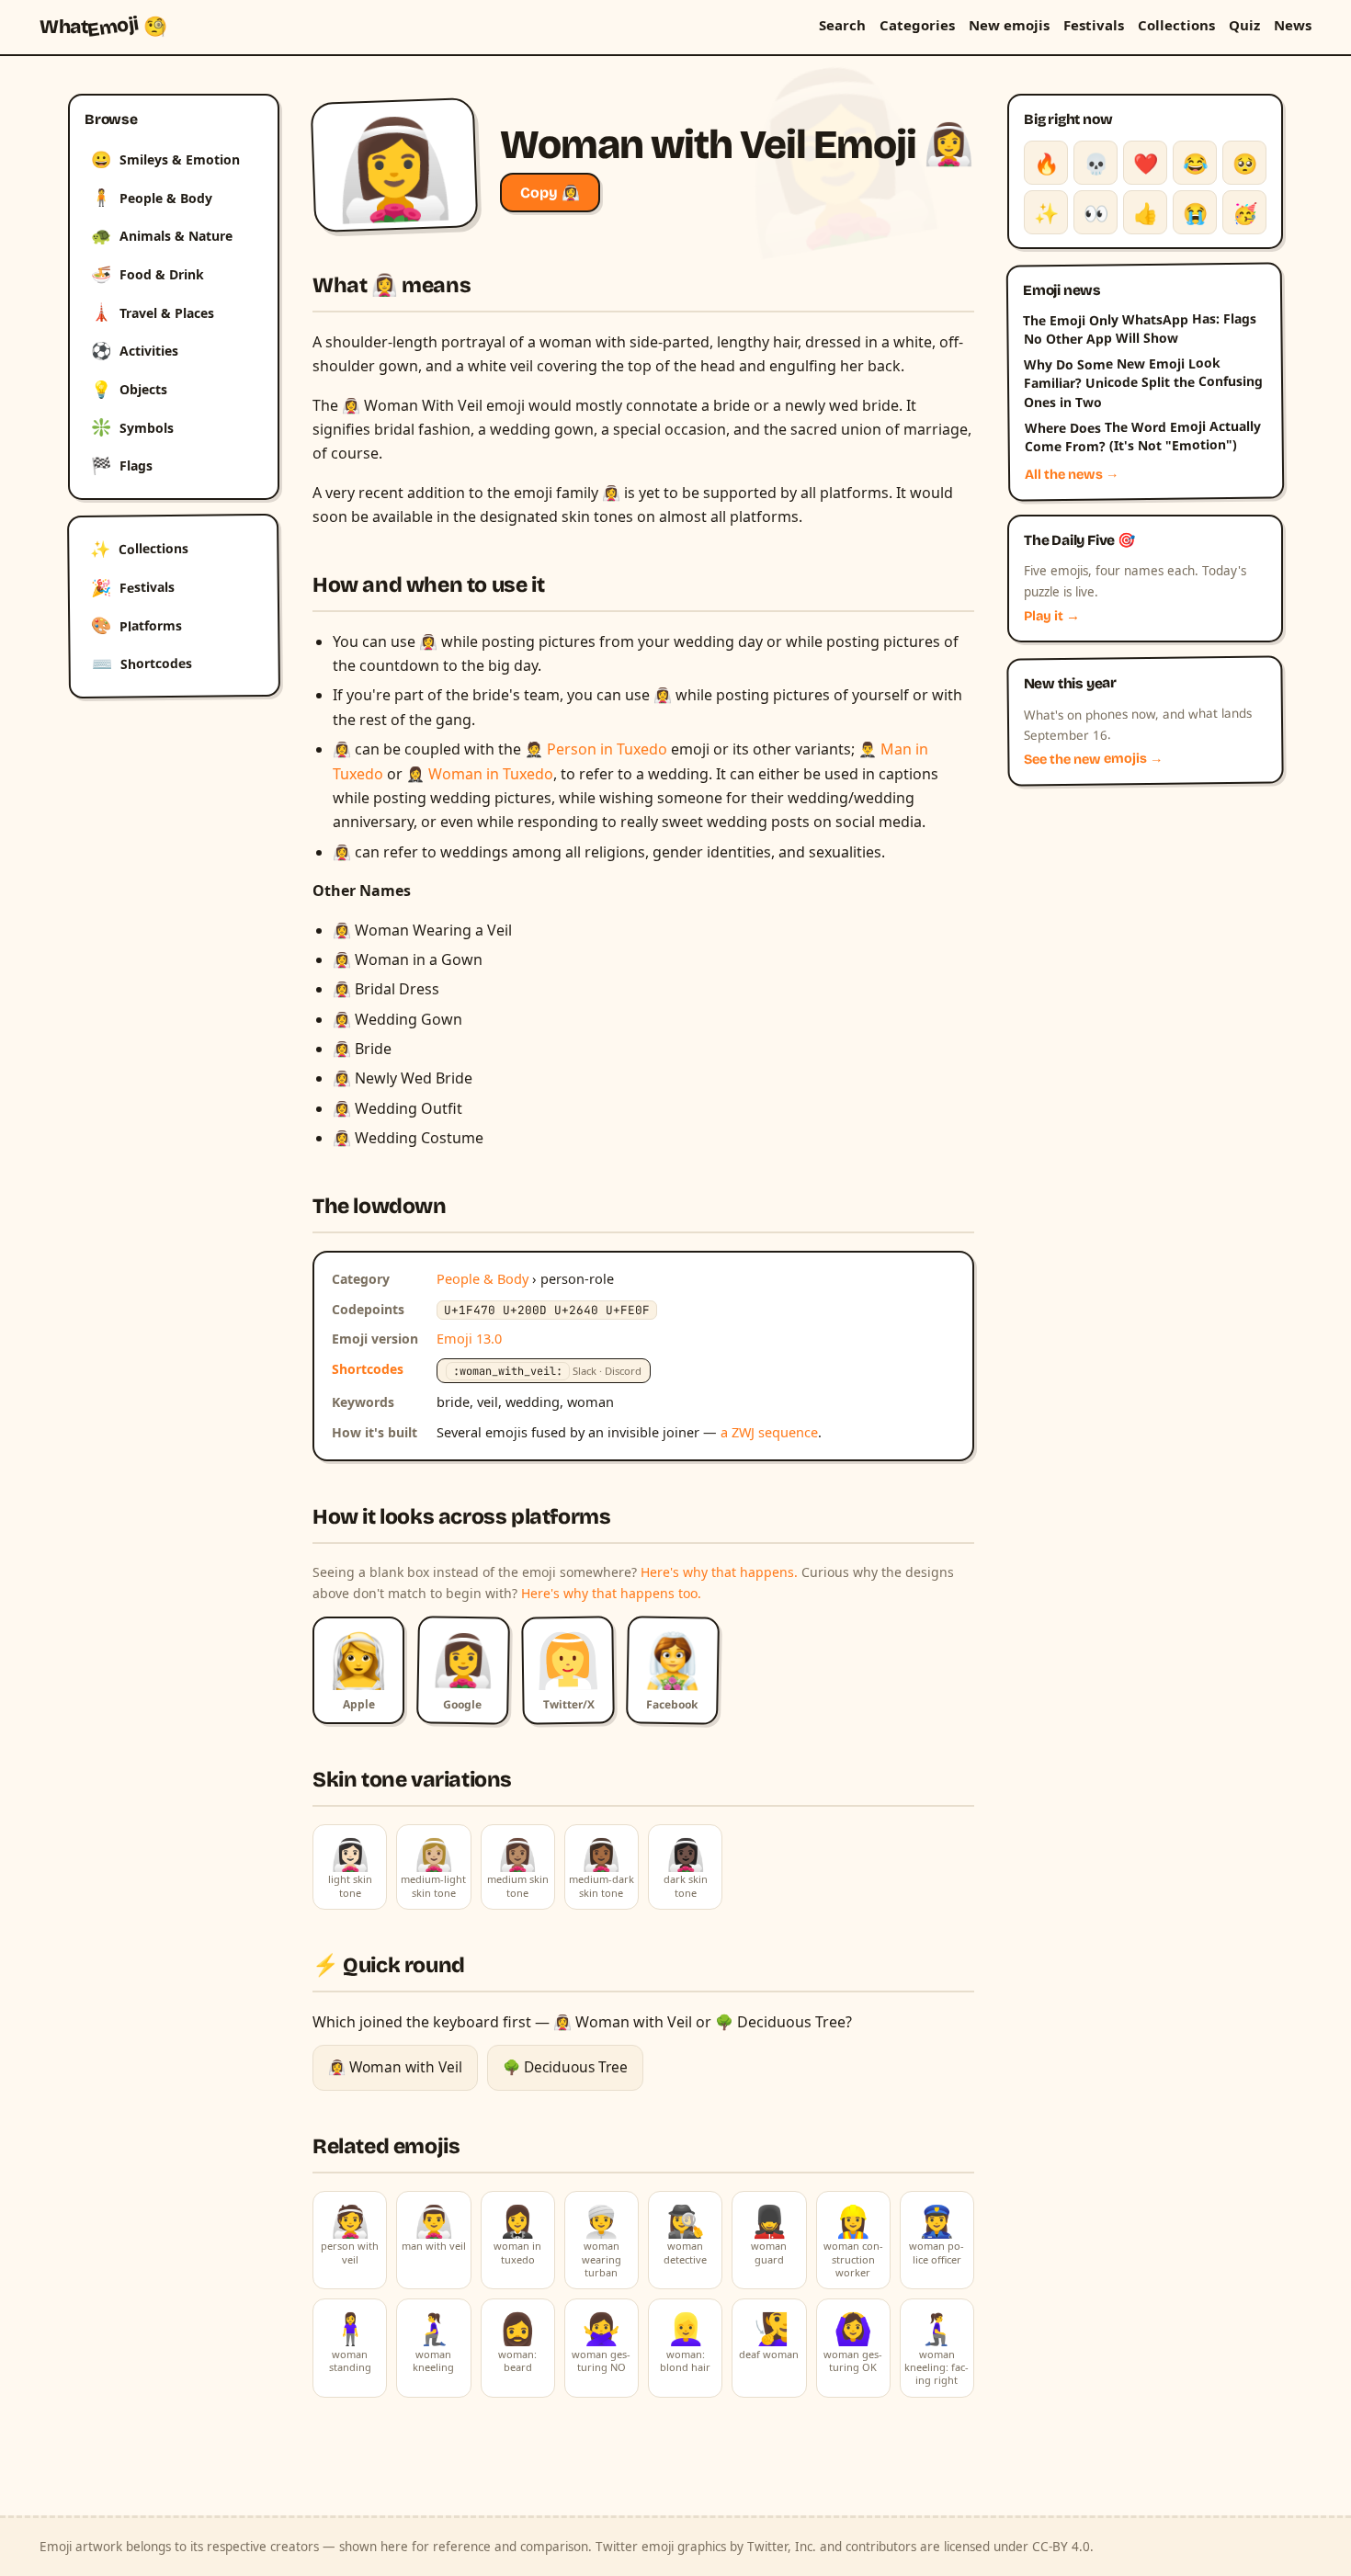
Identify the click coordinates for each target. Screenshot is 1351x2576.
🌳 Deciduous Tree (565, 2067)
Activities (135, 350)
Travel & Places (153, 312)
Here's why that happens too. (611, 1593)
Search (842, 25)
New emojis (1009, 25)
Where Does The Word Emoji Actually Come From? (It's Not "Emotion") (1142, 437)
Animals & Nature (162, 235)
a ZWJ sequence (769, 1432)
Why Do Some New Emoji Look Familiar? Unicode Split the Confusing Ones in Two (1143, 382)
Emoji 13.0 (469, 1338)
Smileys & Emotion (165, 159)
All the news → (1072, 474)
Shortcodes (142, 664)
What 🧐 (103, 27)
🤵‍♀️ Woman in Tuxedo (480, 774)
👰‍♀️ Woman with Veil (395, 2067)
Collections (1176, 25)
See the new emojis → (1094, 760)
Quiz (1244, 25)
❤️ (1146, 163)
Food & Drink (148, 274)
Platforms (136, 625)
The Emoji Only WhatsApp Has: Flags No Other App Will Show (1140, 328)
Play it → (1052, 616)
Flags (122, 465)
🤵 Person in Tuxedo (596, 749)
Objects (129, 389)
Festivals (1094, 25)
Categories (917, 25)
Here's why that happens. (719, 1572)
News (1293, 25)
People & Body (152, 197)
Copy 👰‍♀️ (550, 193)
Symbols (132, 426)
